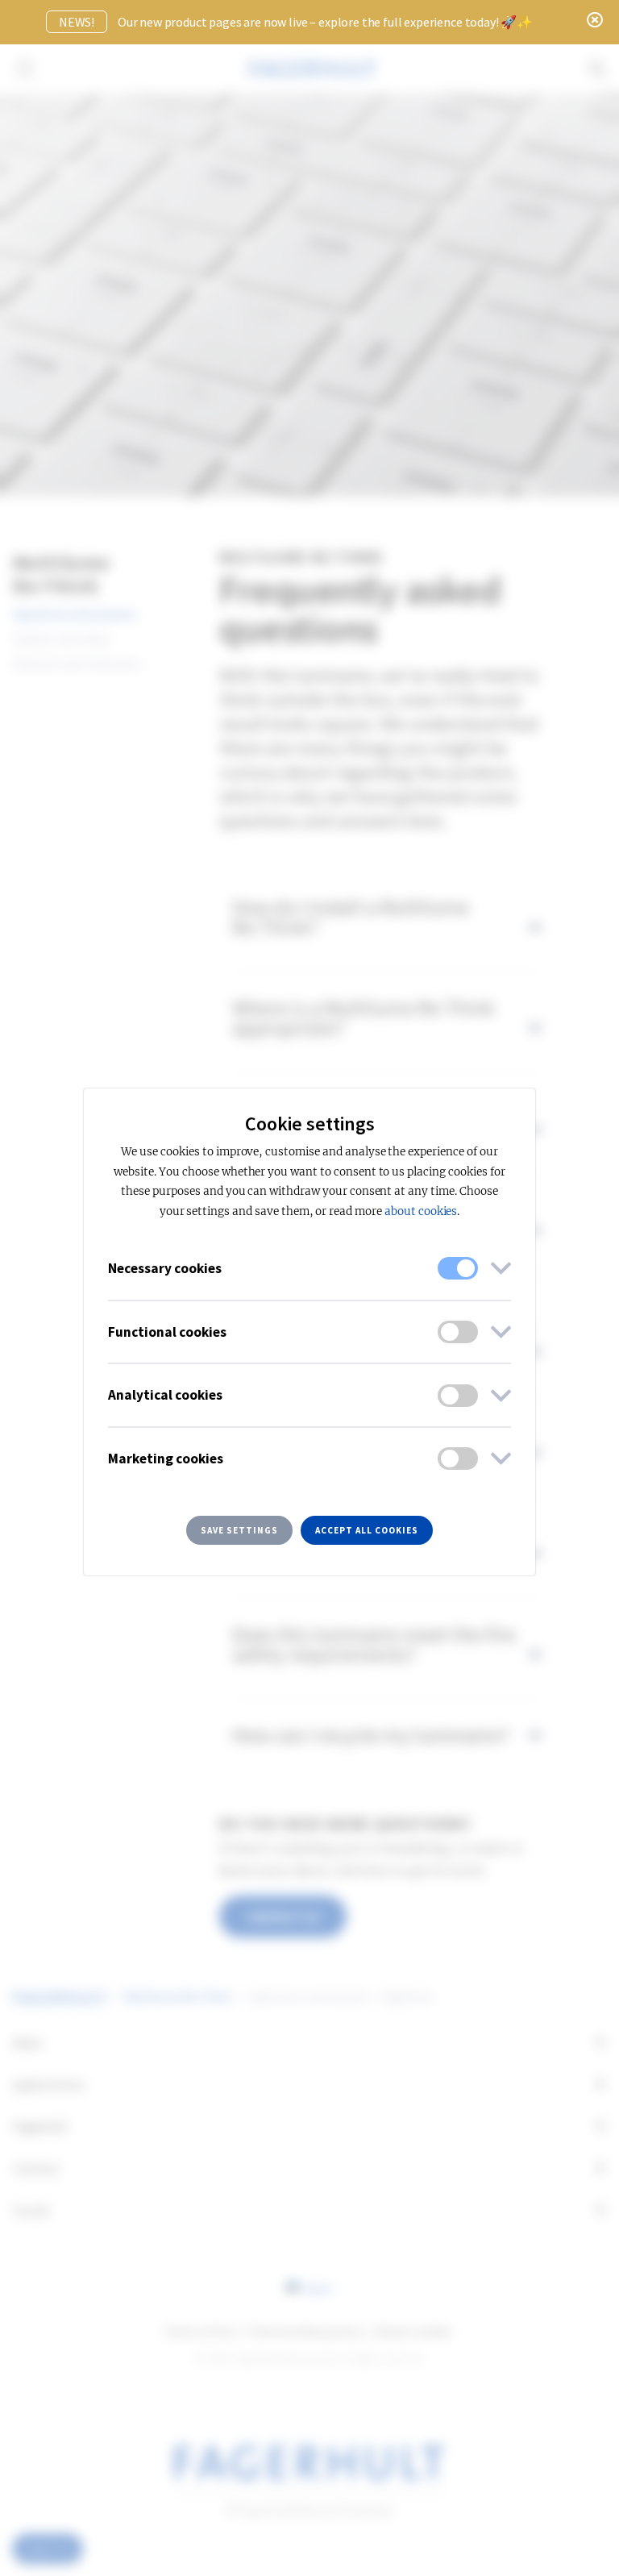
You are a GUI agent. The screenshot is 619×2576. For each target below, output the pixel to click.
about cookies (421, 1211)
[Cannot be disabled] (458, 1268)
